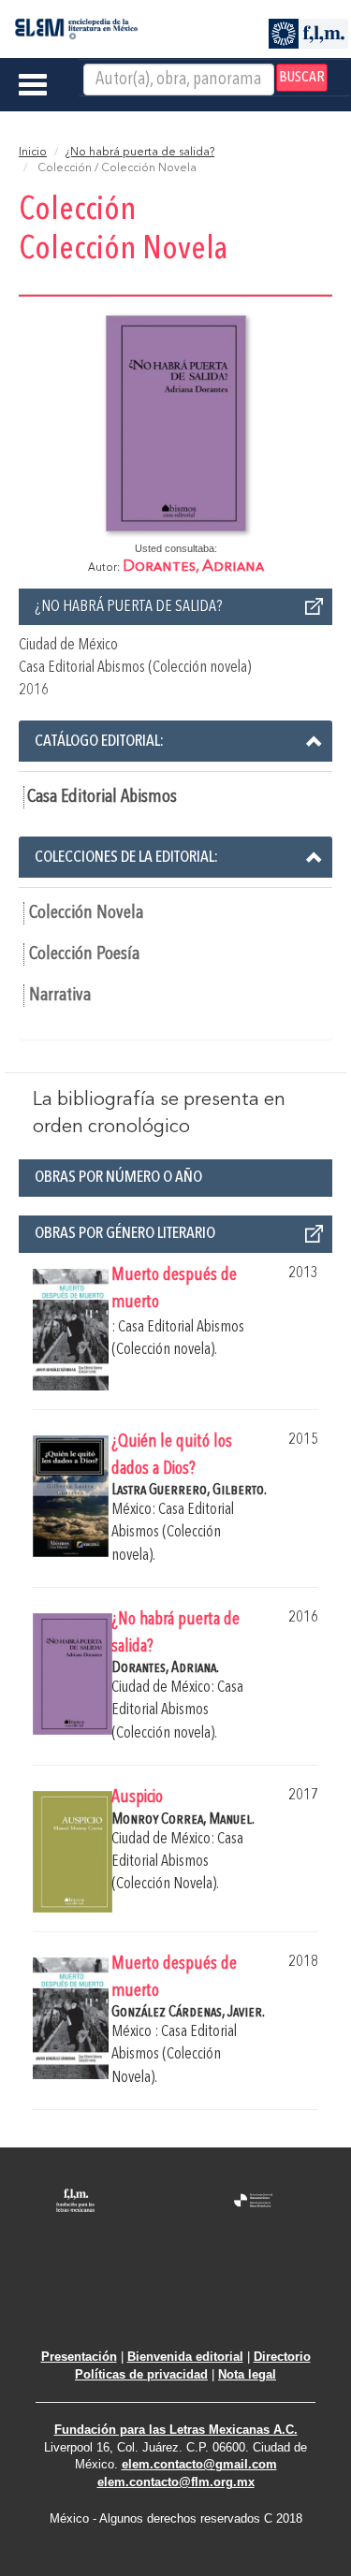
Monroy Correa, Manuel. (183, 1819)
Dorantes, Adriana (193, 567)
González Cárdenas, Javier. (188, 2012)
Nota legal (247, 2374)
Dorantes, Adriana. (165, 1668)
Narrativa (60, 996)
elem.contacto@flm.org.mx (176, 2482)
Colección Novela (86, 913)
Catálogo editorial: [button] (99, 741)
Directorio (282, 2357)
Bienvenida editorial (185, 2357)
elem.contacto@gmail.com (199, 2464)
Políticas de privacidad (141, 2374)
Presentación (79, 2357)
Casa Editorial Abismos (102, 797)
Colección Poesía (84, 954)
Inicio (33, 153)
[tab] (175, 741)
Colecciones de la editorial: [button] (126, 857)
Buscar (302, 78)
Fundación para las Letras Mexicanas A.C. (176, 2430)
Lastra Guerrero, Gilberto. (189, 1490)
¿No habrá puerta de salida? (140, 153)
